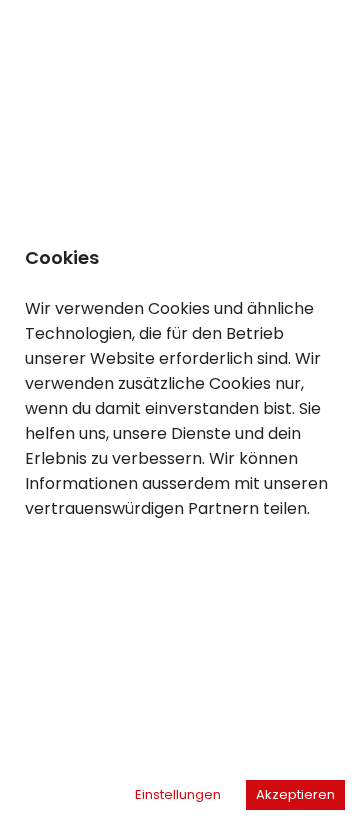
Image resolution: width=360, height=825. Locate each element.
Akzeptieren (295, 794)
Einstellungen (178, 794)
